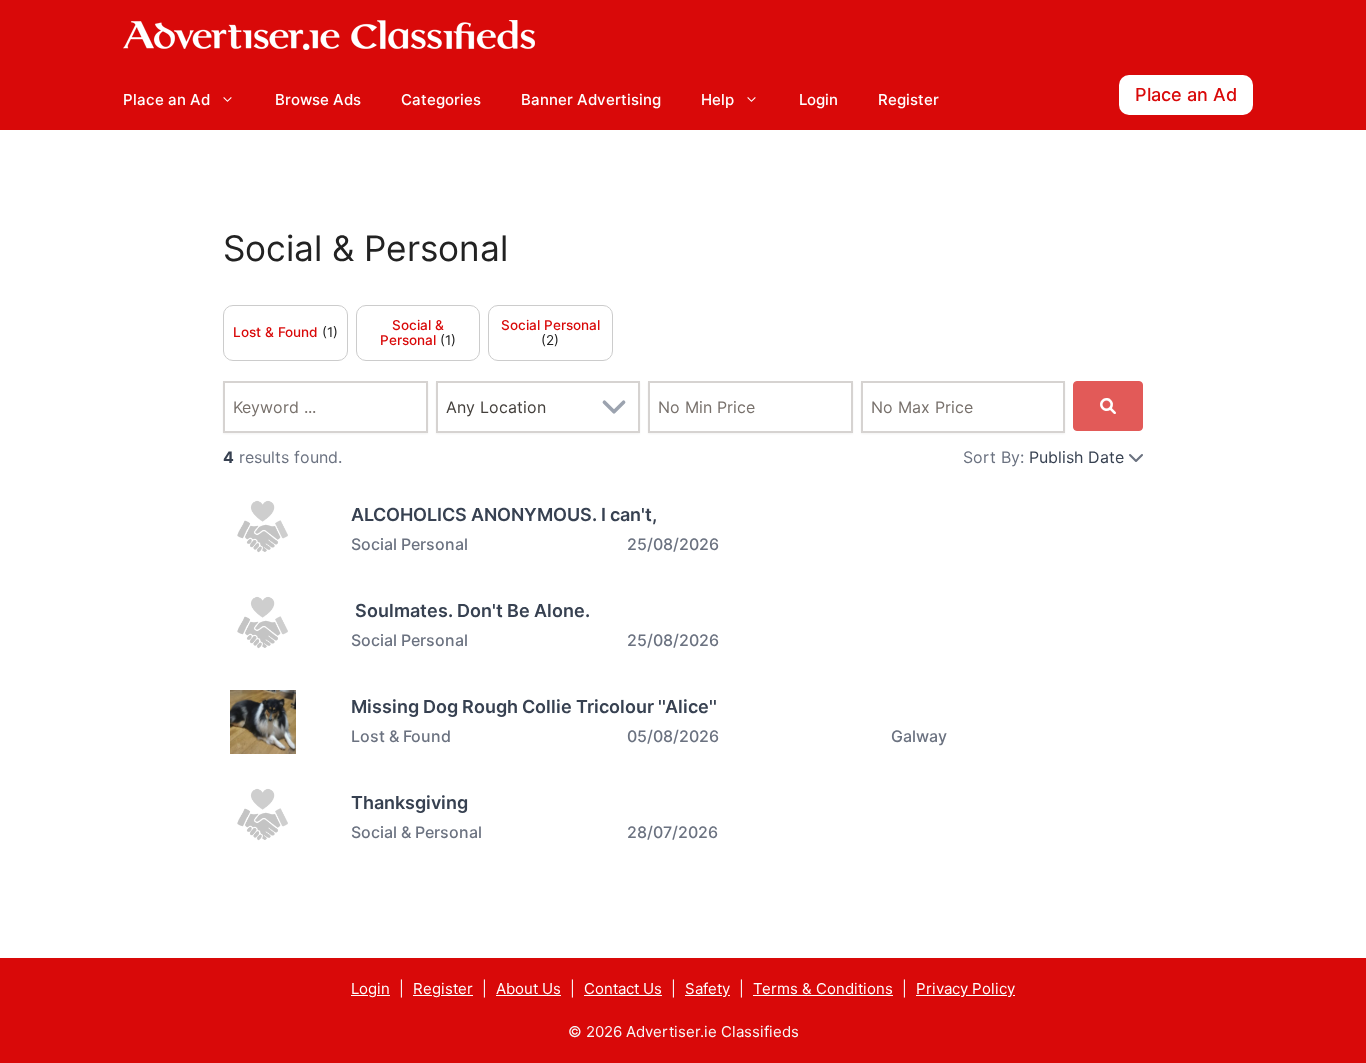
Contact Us (623, 988)
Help (717, 99)
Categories (441, 99)
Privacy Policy (965, 988)
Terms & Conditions (823, 988)
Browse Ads (318, 99)
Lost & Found (277, 332)
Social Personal (550, 325)
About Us (528, 988)
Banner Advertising (591, 99)
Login (818, 99)
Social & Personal (365, 248)
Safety (707, 988)
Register (908, 99)
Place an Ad (166, 99)
